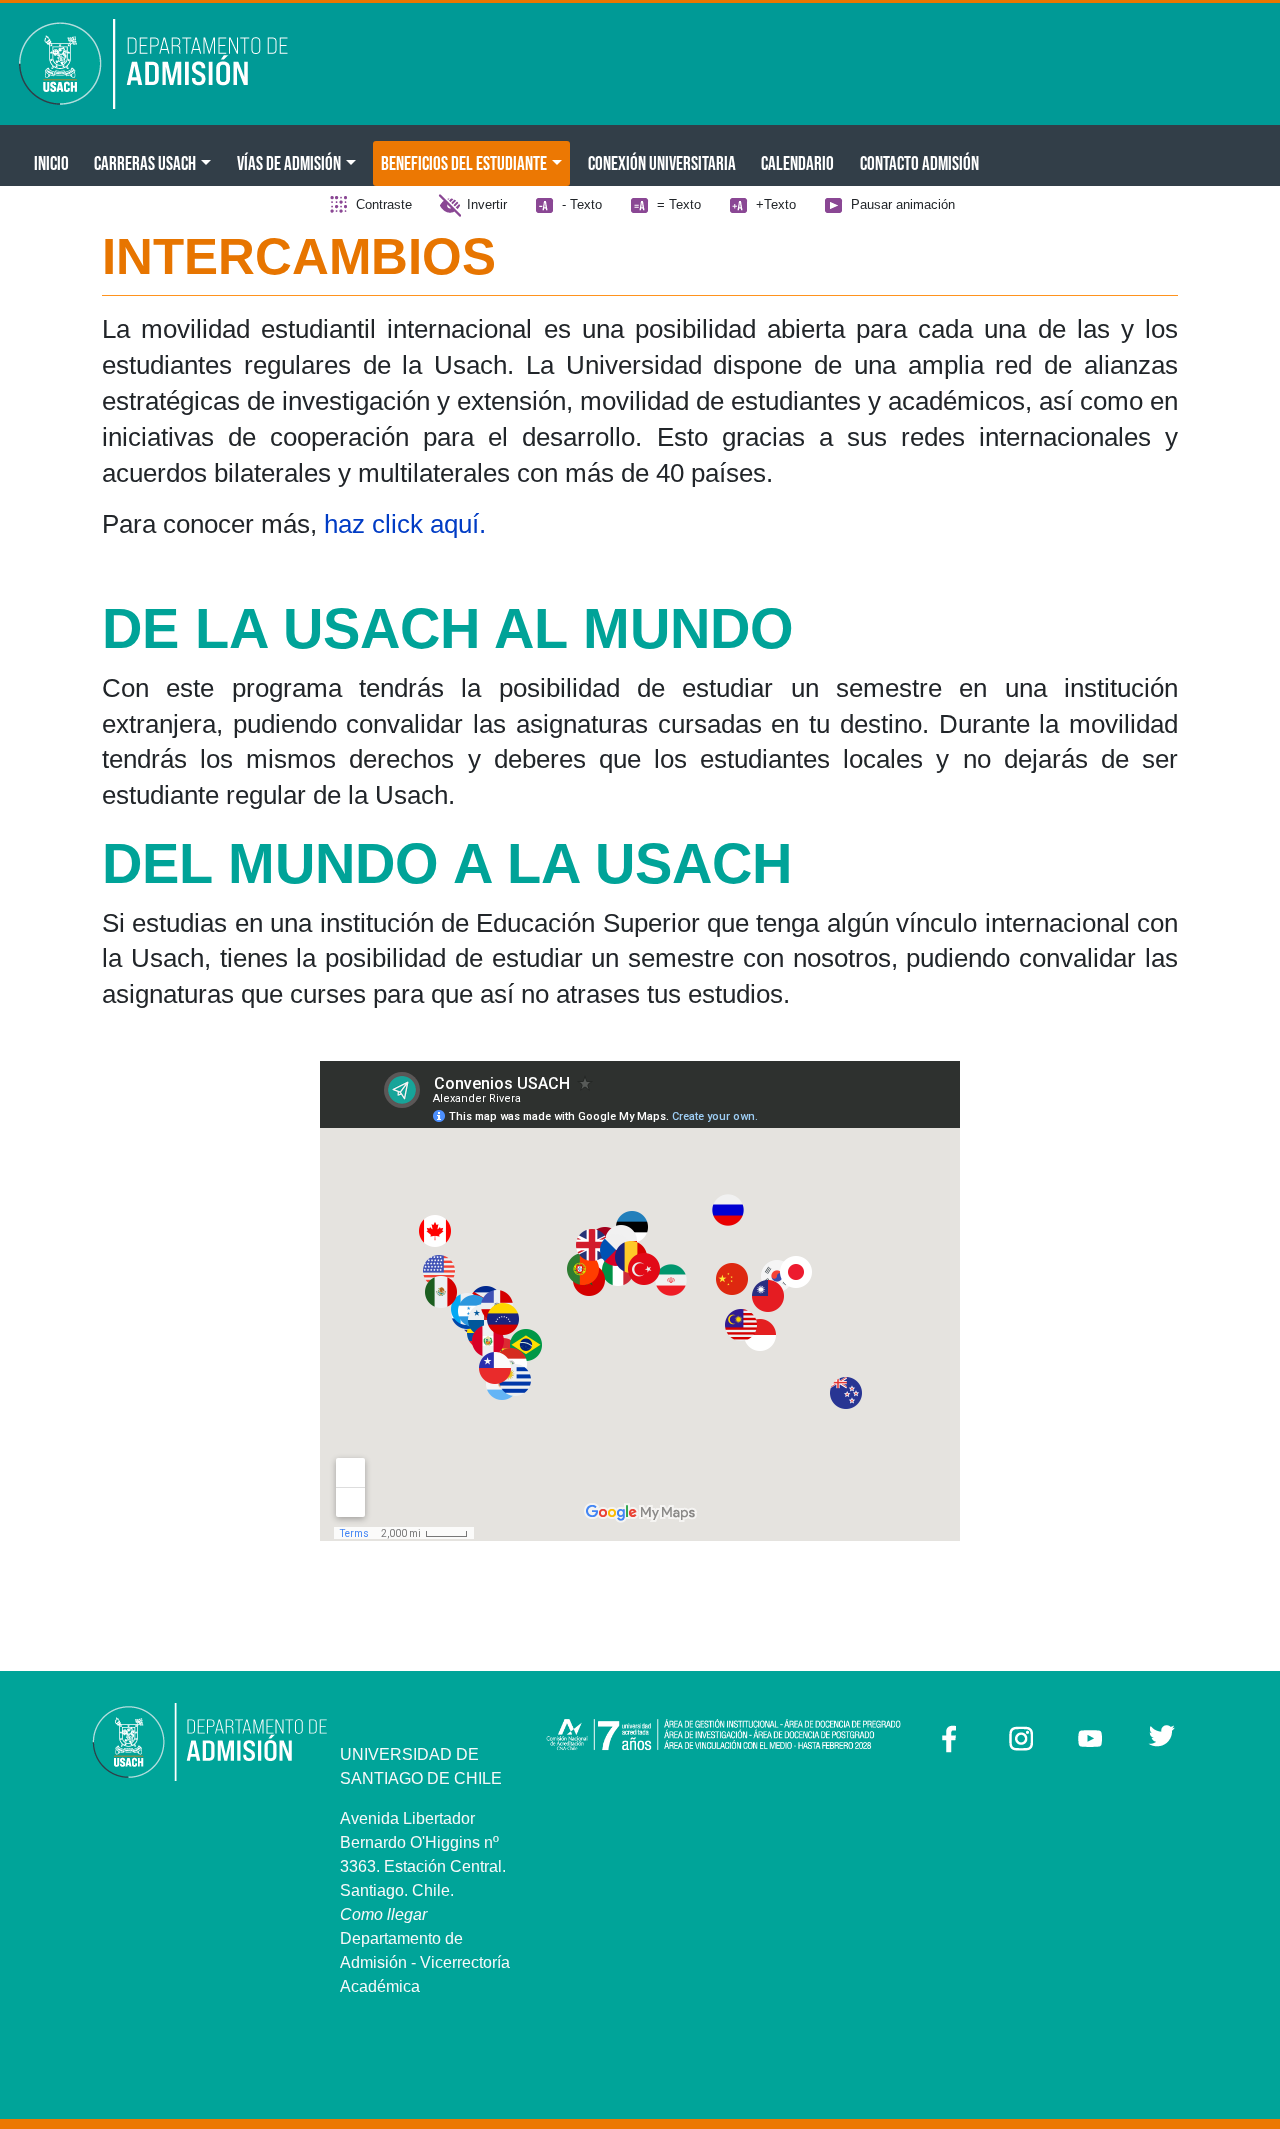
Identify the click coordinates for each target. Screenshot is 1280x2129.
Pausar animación (903, 204)
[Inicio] (167, 64)
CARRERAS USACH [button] (145, 163)
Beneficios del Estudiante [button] (464, 163)
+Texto (776, 204)
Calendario (797, 163)
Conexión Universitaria (662, 163)
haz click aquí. (408, 524)
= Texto (679, 204)
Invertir (487, 204)
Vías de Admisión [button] (289, 163)
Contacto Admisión (919, 163)
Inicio (51, 163)
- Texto (582, 204)
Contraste (384, 204)
